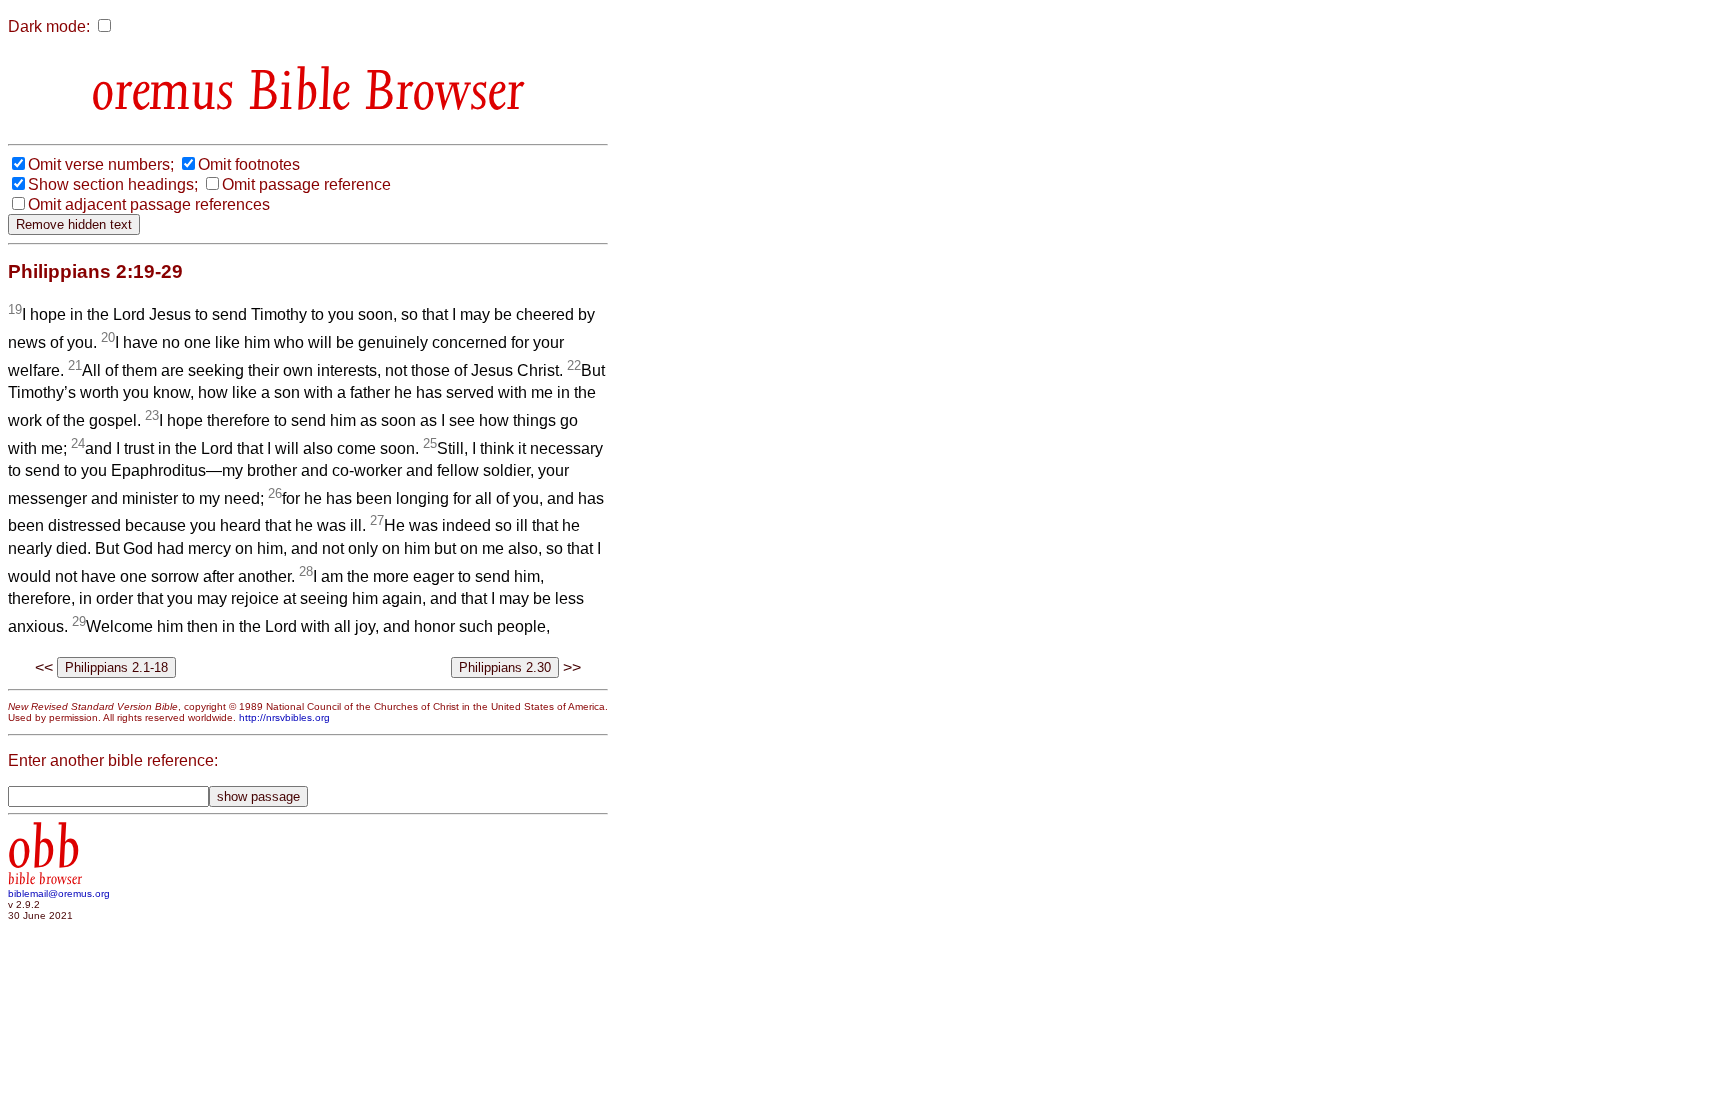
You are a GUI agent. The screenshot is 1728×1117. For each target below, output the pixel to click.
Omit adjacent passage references (149, 204)
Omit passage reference (306, 184)
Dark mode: (49, 26)
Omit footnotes (249, 164)
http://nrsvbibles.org (284, 717)
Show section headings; (113, 184)
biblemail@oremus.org (59, 893)
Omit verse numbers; (101, 164)
